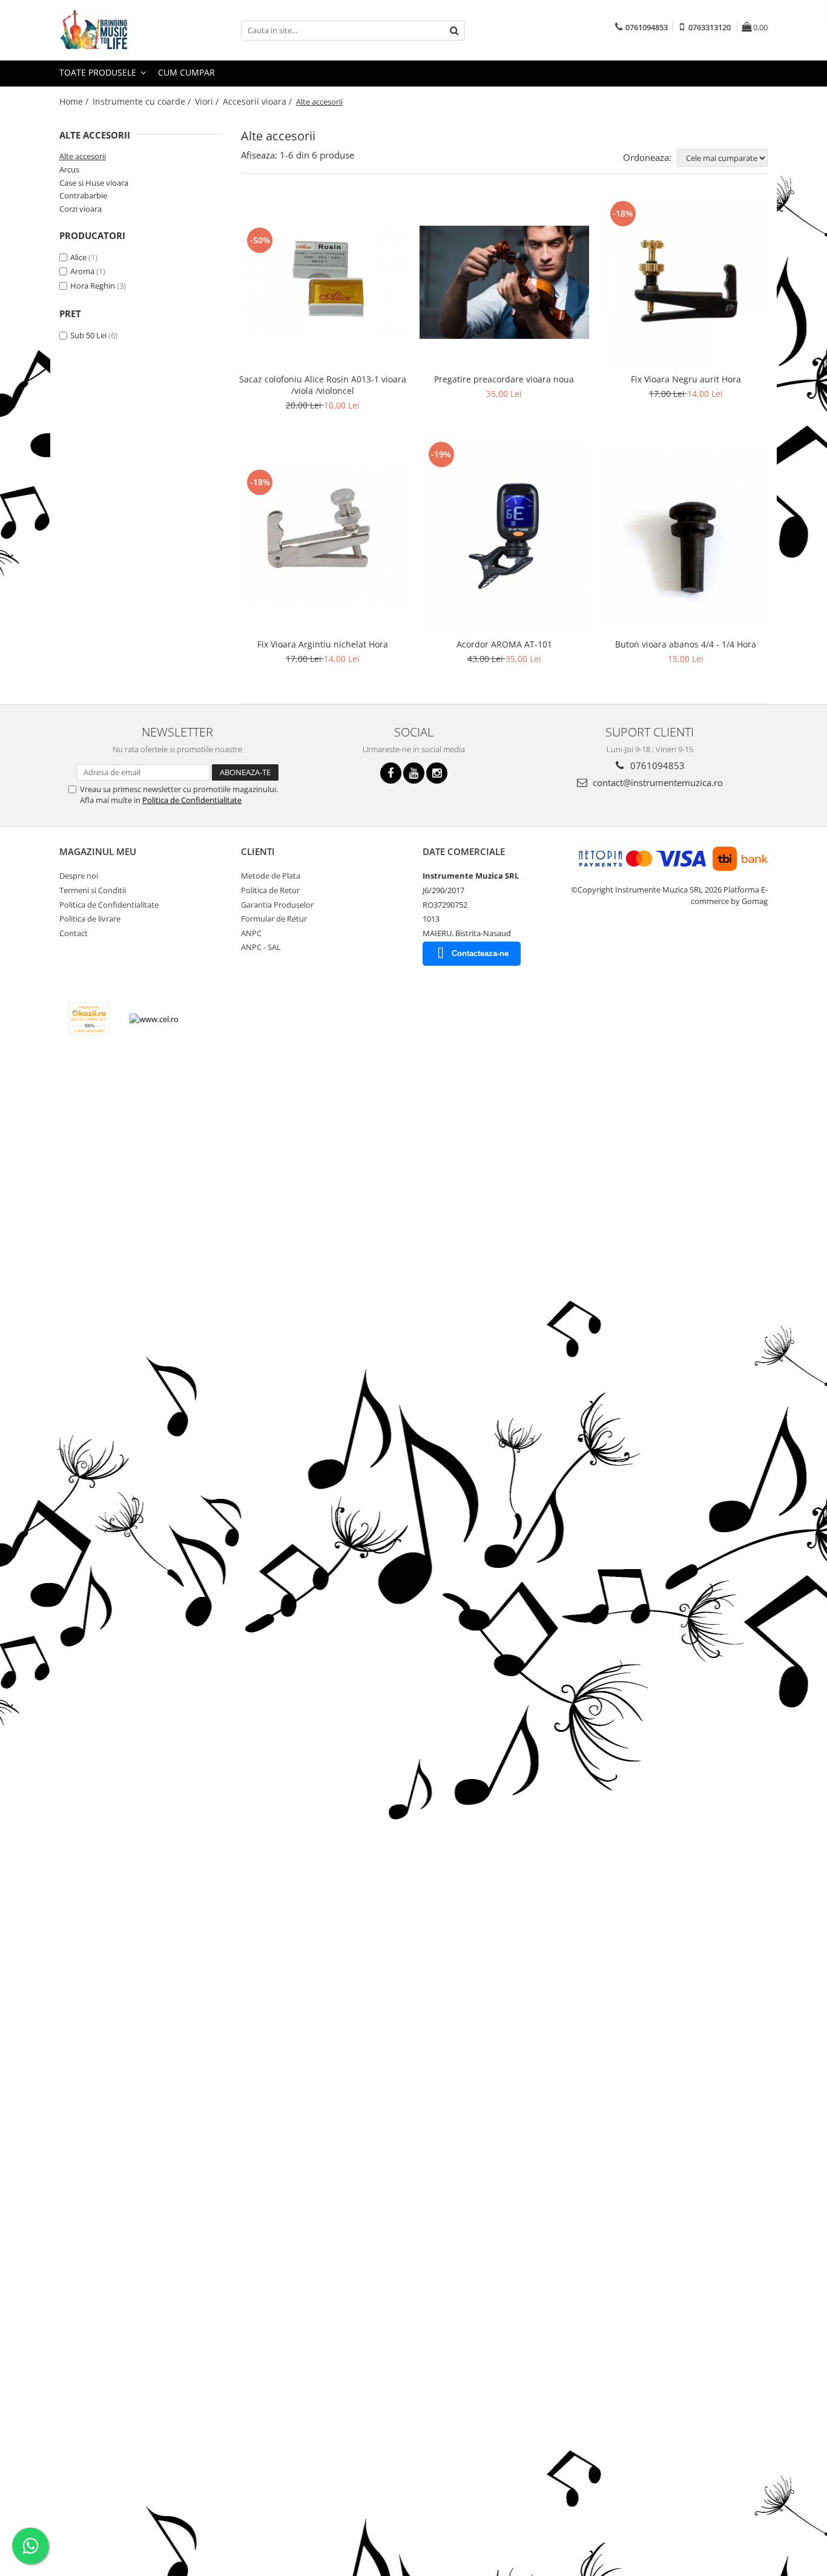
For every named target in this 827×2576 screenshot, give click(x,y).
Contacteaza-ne (480, 953)
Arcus (69, 169)
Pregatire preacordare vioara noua (504, 379)
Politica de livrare (90, 919)
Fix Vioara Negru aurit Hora (686, 379)
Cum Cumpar (186, 72)
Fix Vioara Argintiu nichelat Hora (323, 644)
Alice (78, 257)
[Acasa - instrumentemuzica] (120, 30)
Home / (75, 101)
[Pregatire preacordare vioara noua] (504, 282)
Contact (74, 933)
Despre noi (79, 876)
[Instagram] (437, 773)
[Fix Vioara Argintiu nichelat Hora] (323, 536)
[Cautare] (454, 31)
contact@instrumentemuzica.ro (657, 782)
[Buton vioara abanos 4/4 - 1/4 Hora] (686, 536)
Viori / (208, 101)
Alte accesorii (83, 156)
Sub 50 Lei (88, 335)
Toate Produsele (99, 72)
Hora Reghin (93, 286)
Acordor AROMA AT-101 (504, 644)
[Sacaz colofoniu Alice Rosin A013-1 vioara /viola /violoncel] (323, 282)
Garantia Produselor (277, 905)
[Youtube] (414, 773)
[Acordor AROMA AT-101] (504, 536)
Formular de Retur (274, 919)
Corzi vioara (81, 209)
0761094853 (656, 765)
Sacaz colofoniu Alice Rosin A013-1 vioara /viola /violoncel (323, 385)
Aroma (82, 271)
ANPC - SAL (261, 947)
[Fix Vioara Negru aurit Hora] (686, 283)
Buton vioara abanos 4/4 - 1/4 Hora (686, 644)
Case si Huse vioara (94, 183)
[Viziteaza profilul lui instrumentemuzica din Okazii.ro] (89, 1019)
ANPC (251, 933)
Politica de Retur (270, 890)
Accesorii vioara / (259, 101)
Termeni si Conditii (93, 890)
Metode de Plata (271, 876)
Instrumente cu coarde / (143, 101)
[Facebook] (391, 773)
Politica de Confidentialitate (192, 800)
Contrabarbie (83, 195)
